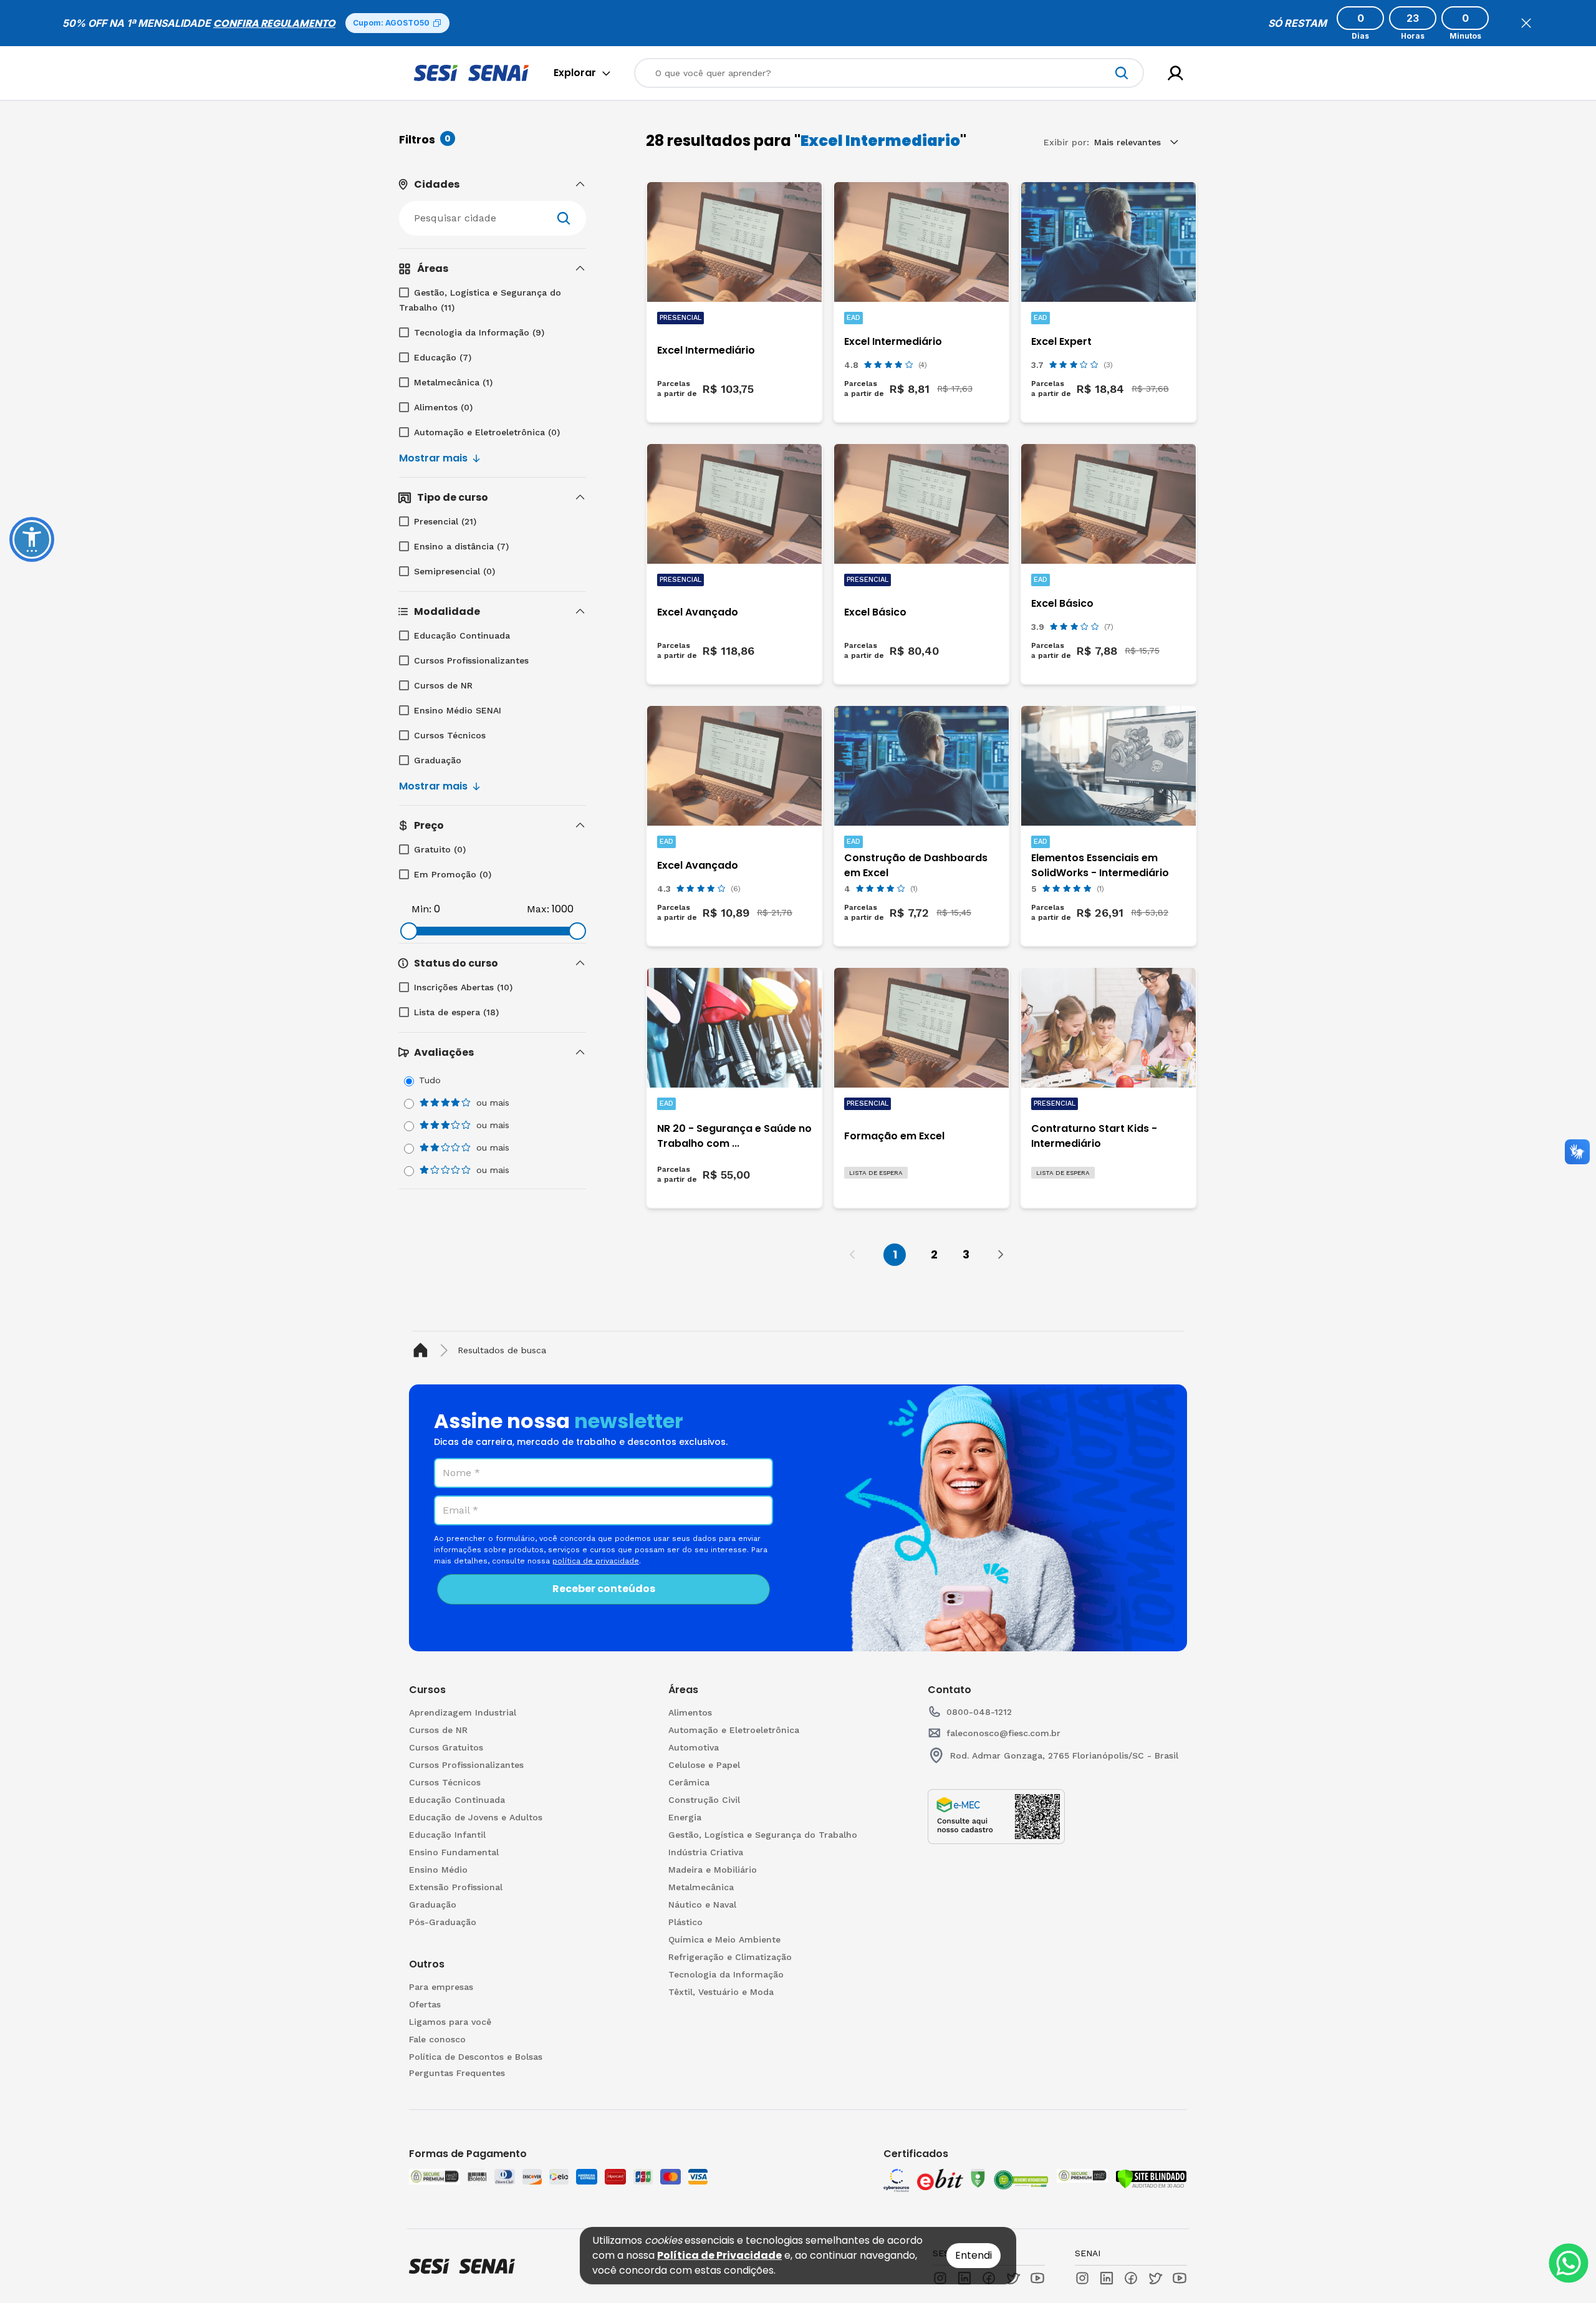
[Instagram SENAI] (1082, 2278)
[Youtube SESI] (1037, 2278)
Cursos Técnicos (450, 735)
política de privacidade (596, 1561)
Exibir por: (1066, 142)
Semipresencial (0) (454, 571)
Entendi (973, 2255)
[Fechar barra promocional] (1526, 23)
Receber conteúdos (604, 1589)
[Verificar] (1151, 2179)
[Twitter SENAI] (1155, 2278)
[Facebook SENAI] (1131, 2278)
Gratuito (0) (440, 849)
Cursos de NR (443, 685)
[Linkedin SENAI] (1107, 2278)
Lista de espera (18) (456, 1012)
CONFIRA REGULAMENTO (274, 23)
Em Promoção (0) (453, 874)
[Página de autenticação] (1175, 73)
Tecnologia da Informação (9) (479, 332)
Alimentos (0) (443, 407)
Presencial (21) (445, 521)
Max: (538, 909)
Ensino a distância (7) (461, 546)
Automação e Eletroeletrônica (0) (487, 432)
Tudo (430, 1080)
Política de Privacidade (719, 2255)
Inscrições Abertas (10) (463, 987)
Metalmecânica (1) (453, 382)
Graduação (438, 760)
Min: (421, 909)
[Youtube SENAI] (1180, 2278)
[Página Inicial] (423, 1350)
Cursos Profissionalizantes (471, 660)
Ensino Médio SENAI (458, 710)
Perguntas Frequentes (457, 2073)
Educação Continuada (462, 635)
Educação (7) (443, 357)
